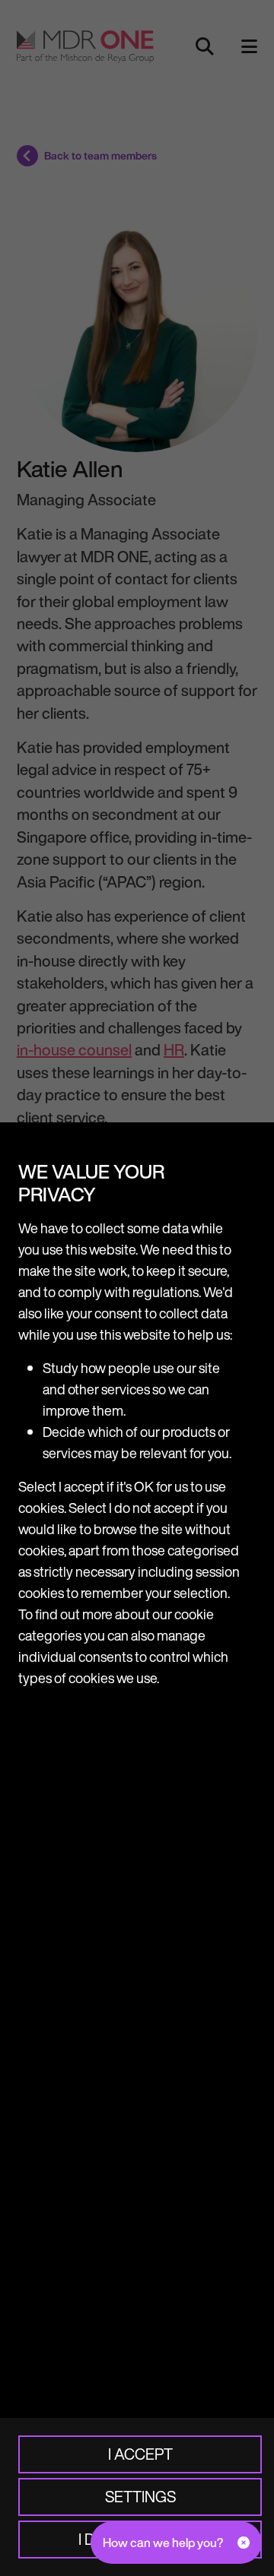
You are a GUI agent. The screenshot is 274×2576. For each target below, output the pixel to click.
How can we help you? (163, 2543)
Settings (140, 2497)
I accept (140, 2454)
